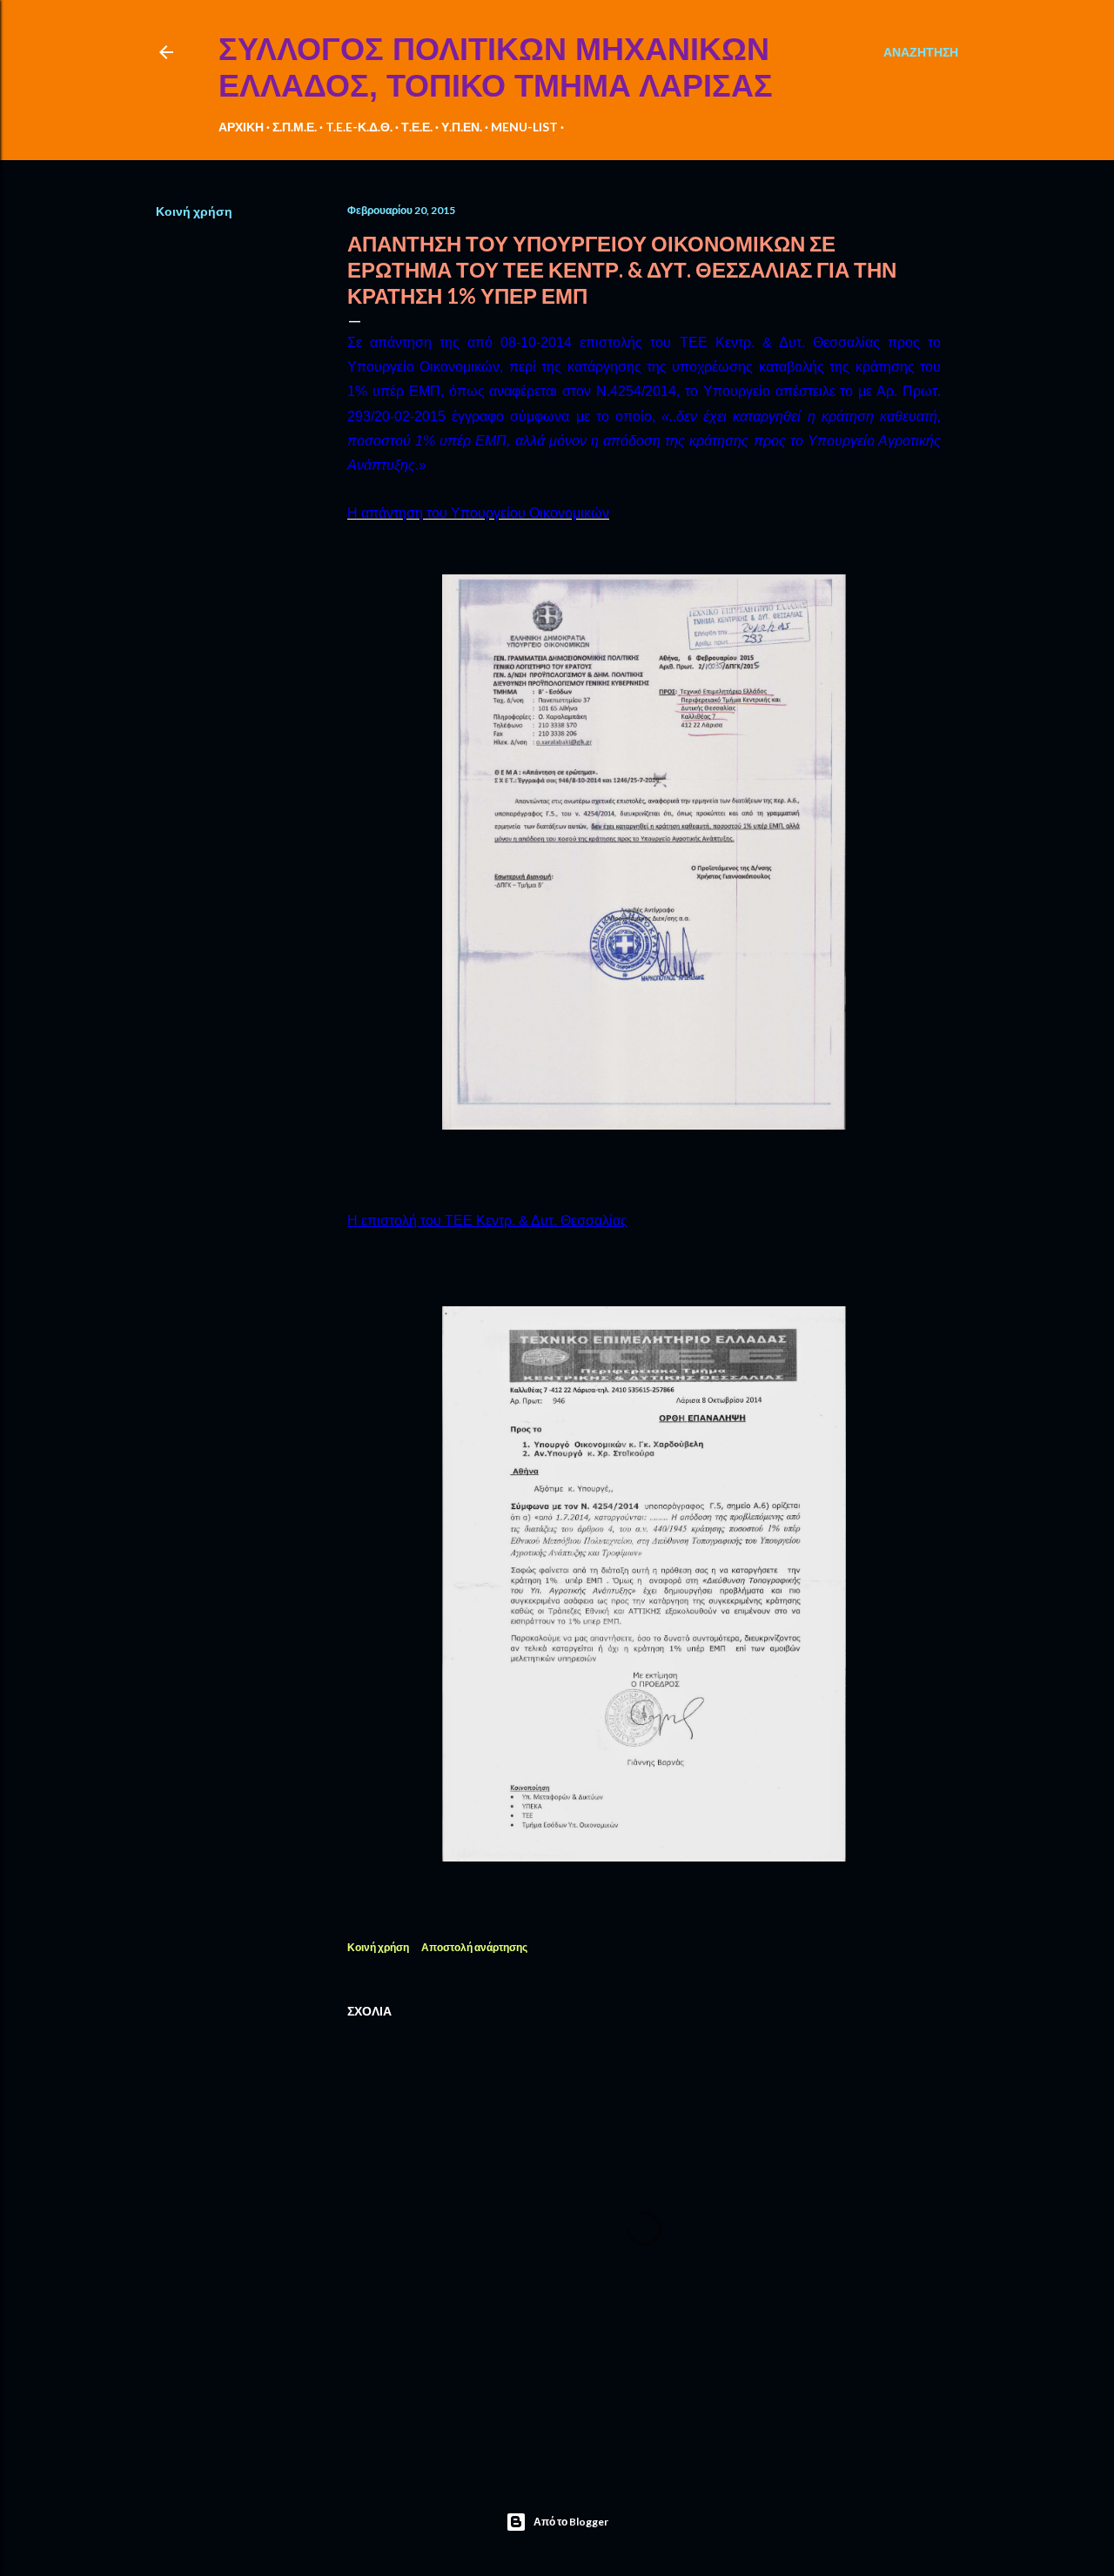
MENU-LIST (524, 127)
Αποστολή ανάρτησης (474, 1947)
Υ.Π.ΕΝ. (462, 127)
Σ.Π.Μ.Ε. (295, 127)
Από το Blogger (571, 2522)
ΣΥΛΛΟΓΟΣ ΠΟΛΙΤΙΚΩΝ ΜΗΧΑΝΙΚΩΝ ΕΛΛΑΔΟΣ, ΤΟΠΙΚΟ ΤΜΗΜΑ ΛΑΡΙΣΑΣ (496, 67)
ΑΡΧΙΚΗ (241, 127)
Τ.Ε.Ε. (417, 127)
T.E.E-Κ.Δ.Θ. (359, 127)
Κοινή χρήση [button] (194, 211)
